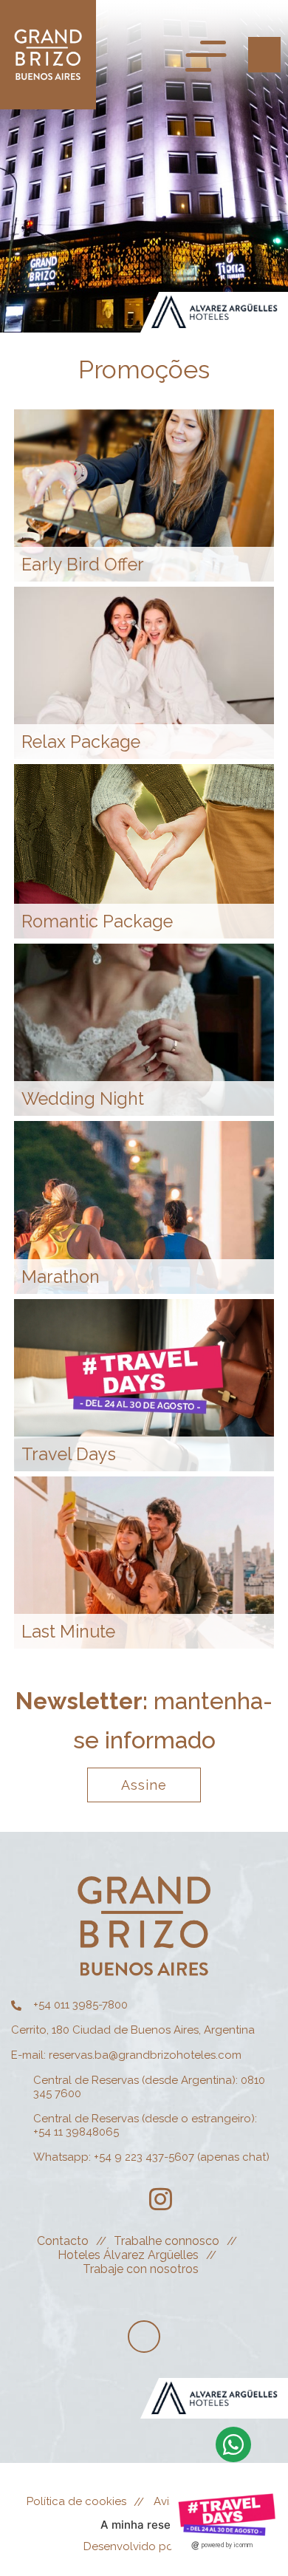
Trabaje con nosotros (141, 2269)
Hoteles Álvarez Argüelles (128, 2255)
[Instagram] (161, 2199)
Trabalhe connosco (167, 2241)
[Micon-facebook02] (120, 2199)
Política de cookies (76, 2501)
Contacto (63, 2241)
